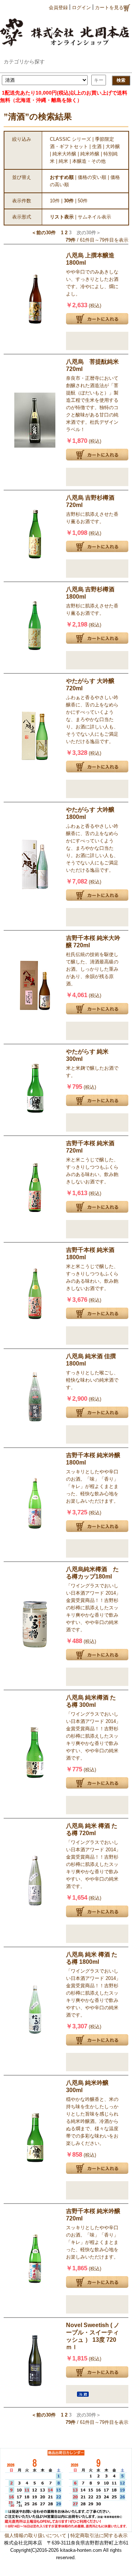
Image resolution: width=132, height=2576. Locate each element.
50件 (83, 201)
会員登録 (58, 8)
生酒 (97, 146)
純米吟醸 (90, 154)
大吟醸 (113, 146)
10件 (55, 201)
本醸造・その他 (89, 161)
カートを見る (109, 8)
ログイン (81, 8)
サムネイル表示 (94, 217)
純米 (63, 161)
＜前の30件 (44, 233)
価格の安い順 (92, 177)
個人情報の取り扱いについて (35, 2535)
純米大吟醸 (64, 154)
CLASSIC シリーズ (70, 139)
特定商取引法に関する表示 (99, 2535)
